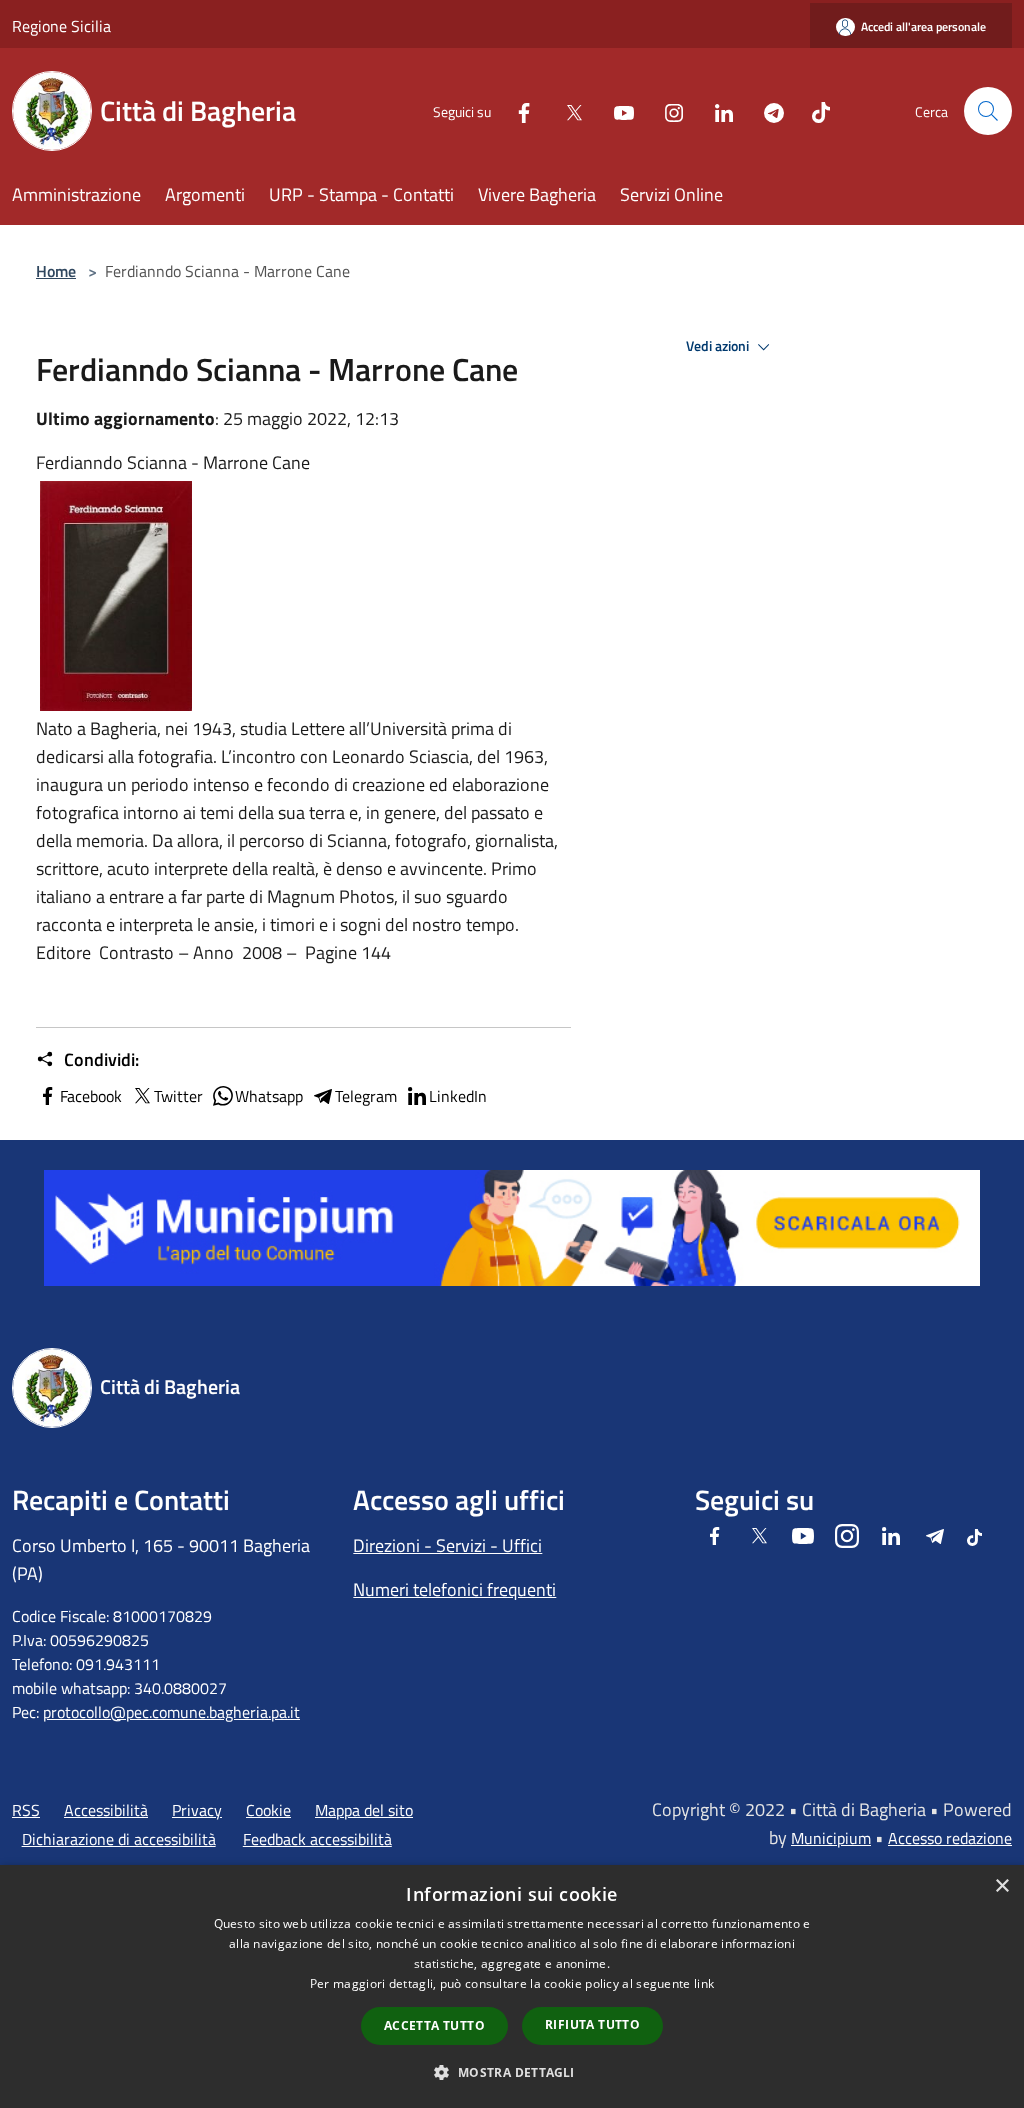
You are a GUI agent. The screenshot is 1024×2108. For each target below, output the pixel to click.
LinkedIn (458, 1096)
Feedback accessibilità (317, 1839)
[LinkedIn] (716, 110)
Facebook (91, 1096)
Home (56, 271)
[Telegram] (766, 110)
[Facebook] (516, 110)
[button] (511, 2072)
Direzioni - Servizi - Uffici (447, 1545)
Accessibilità (106, 1810)
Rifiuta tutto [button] (592, 2024)
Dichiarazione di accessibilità (119, 1839)
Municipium (831, 1838)
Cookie (268, 1810)
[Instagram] (666, 110)
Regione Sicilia (61, 26)
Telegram (366, 1096)
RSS (26, 1810)
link (704, 1983)
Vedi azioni (719, 346)
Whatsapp (269, 1096)
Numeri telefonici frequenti (454, 1589)
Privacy (197, 1810)
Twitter (178, 1096)
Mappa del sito (364, 1810)
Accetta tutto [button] (434, 2025)
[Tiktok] (813, 110)
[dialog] (512, 1986)
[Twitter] (566, 110)
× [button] (1001, 1886)
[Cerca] (988, 111)
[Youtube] (616, 110)
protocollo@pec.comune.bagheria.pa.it (171, 1712)
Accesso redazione (950, 1838)
